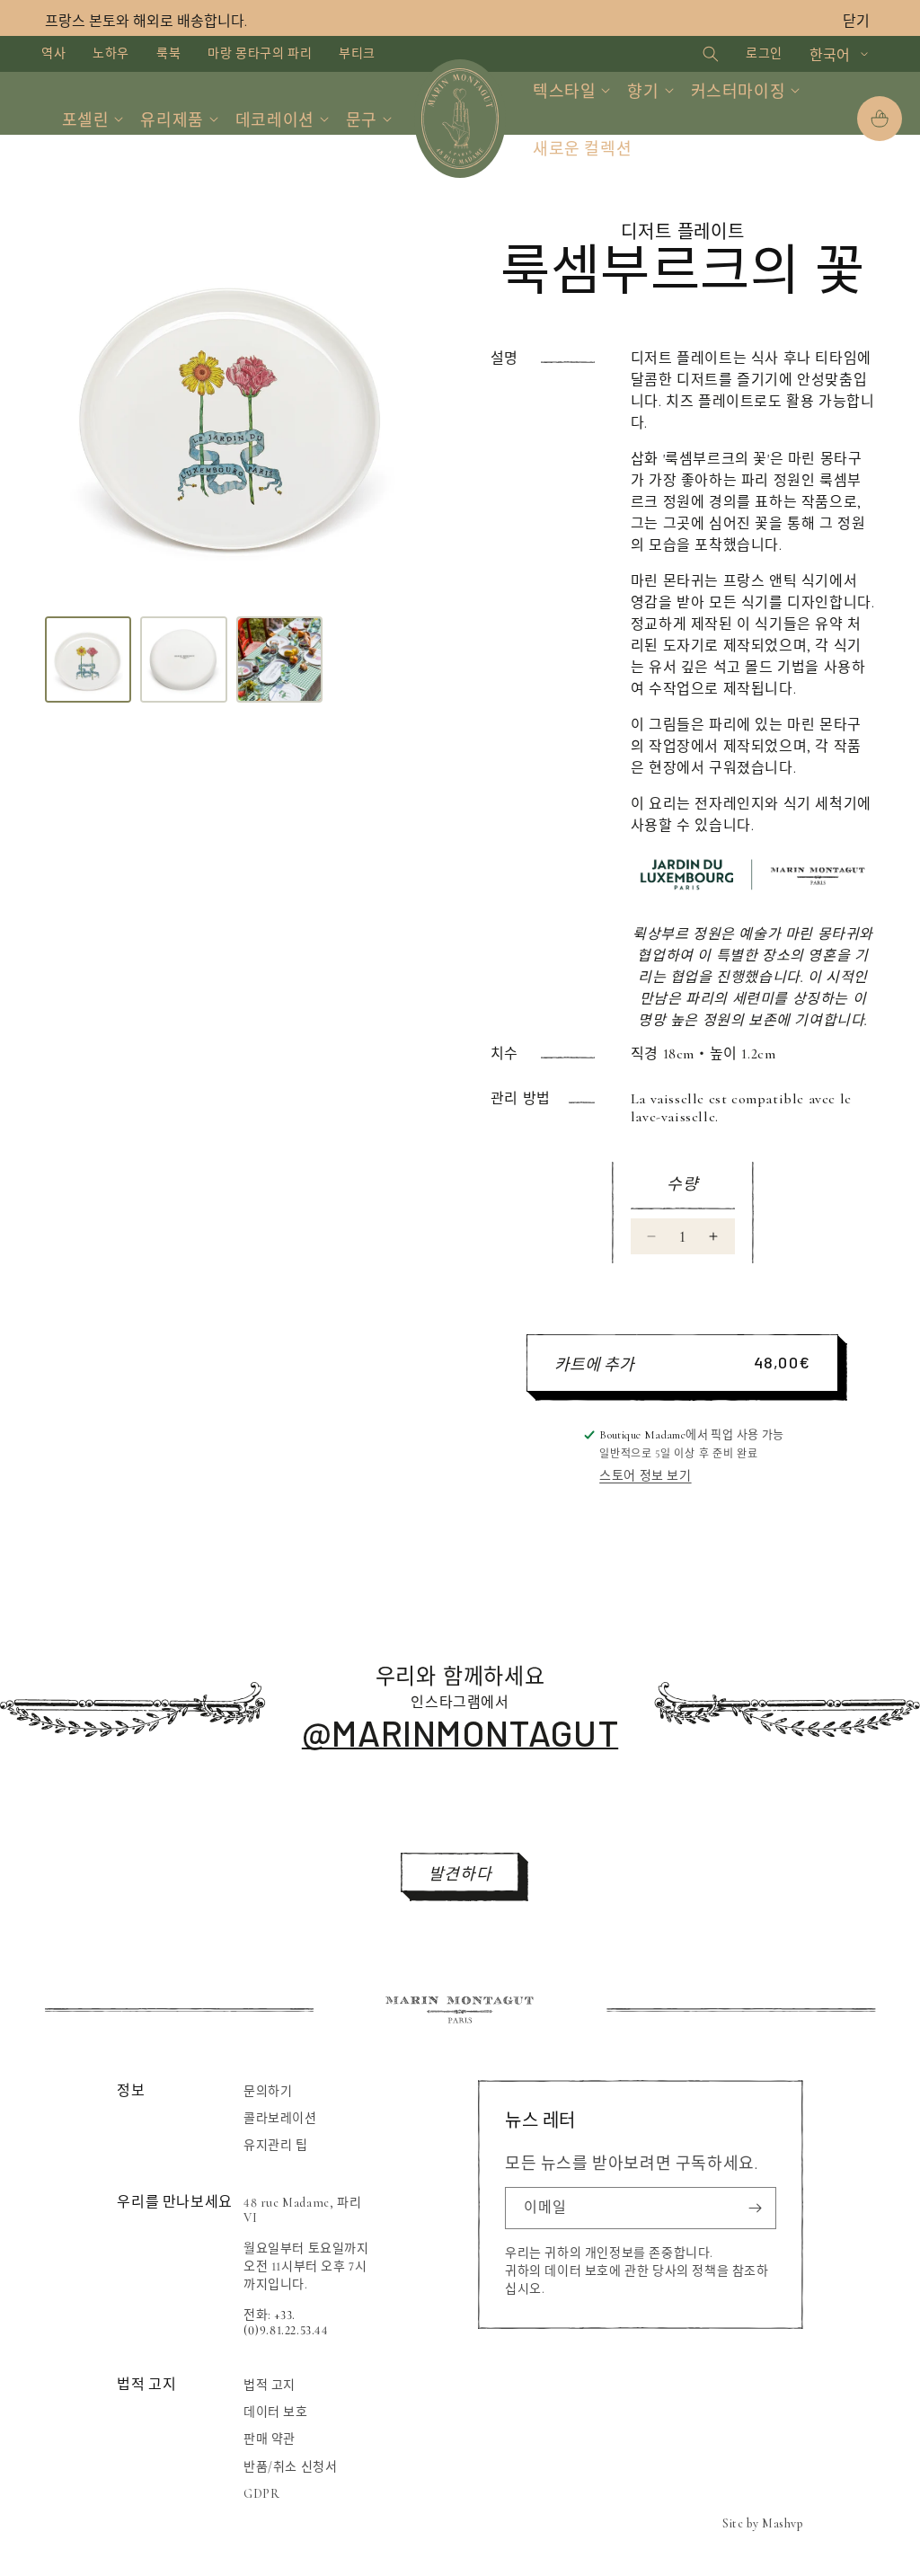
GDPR (261, 2494)
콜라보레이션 (280, 2118)
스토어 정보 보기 (645, 1476)
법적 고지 (270, 2385)
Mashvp (783, 2523)
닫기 (856, 22)
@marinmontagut (460, 1732)
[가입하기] (756, 2208)
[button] (695, 54)
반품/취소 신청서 (290, 2467)
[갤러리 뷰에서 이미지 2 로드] (183, 659)
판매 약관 (270, 2439)
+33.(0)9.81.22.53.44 (286, 2323)
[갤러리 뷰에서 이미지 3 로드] (279, 659)
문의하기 (268, 2091)
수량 (682, 1184)
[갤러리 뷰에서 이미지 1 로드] (88, 659)
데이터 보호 (276, 2412)
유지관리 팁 (276, 2145)
